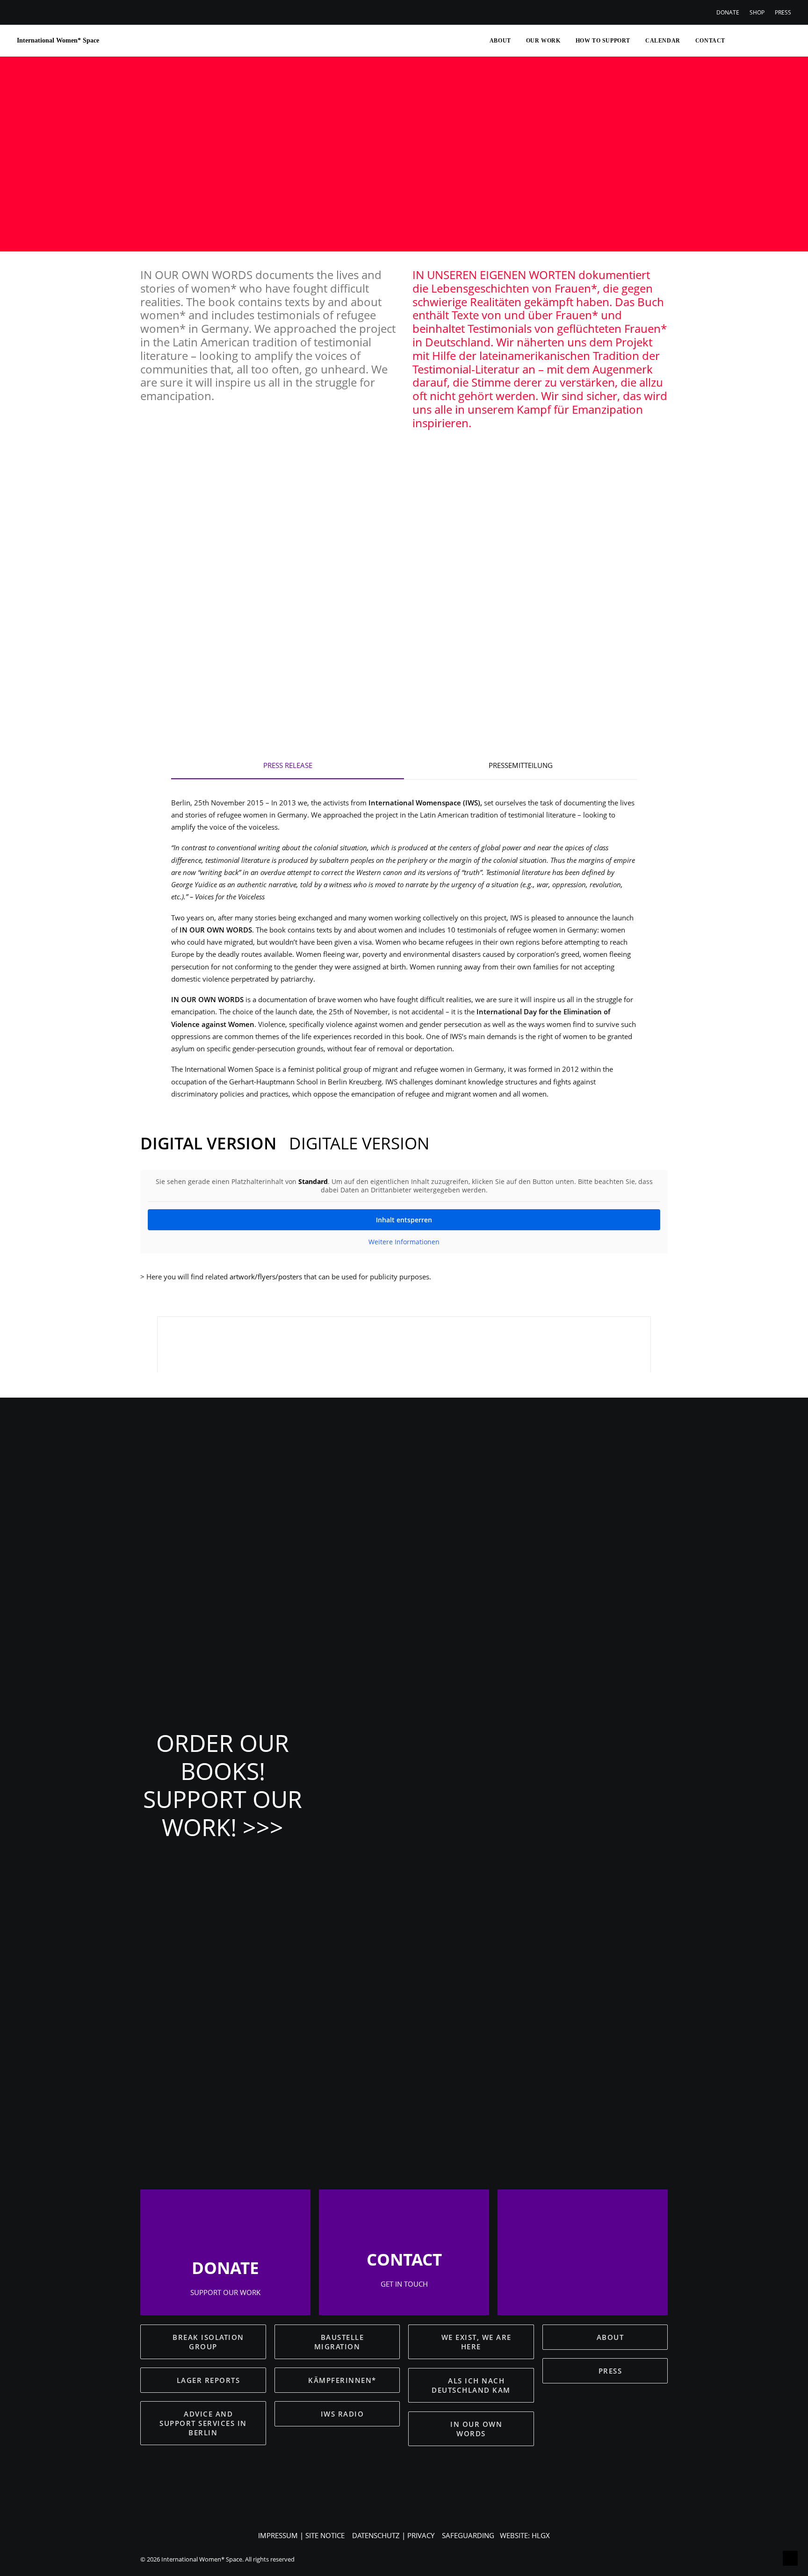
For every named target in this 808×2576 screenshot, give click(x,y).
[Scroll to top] (790, 2557)
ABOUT (500, 41)
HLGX (541, 2535)
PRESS (783, 12)
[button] (738, 41)
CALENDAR (663, 41)
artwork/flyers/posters (266, 1277)
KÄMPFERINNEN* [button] (342, 2380)
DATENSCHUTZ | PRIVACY (393, 2535)
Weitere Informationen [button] (404, 1242)
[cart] (784, 41)
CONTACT (710, 41)
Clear (428, 537)
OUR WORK (543, 41)
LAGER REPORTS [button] (209, 2380)
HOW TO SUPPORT (603, 41)
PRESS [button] (610, 2371)
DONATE (728, 12)
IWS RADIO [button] (343, 2414)
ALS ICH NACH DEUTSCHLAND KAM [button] (471, 2385)
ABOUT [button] (610, 2337)
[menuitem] (730, 12)
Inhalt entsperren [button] (404, 1220)
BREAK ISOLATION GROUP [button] (209, 2342)
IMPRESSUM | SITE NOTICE (301, 2535)
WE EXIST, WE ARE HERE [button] (478, 2342)
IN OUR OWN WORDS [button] (478, 2429)
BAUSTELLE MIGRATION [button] (340, 2342)
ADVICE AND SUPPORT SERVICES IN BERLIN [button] (204, 2423)
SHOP (757, 12)
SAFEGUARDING (468, 2535)
